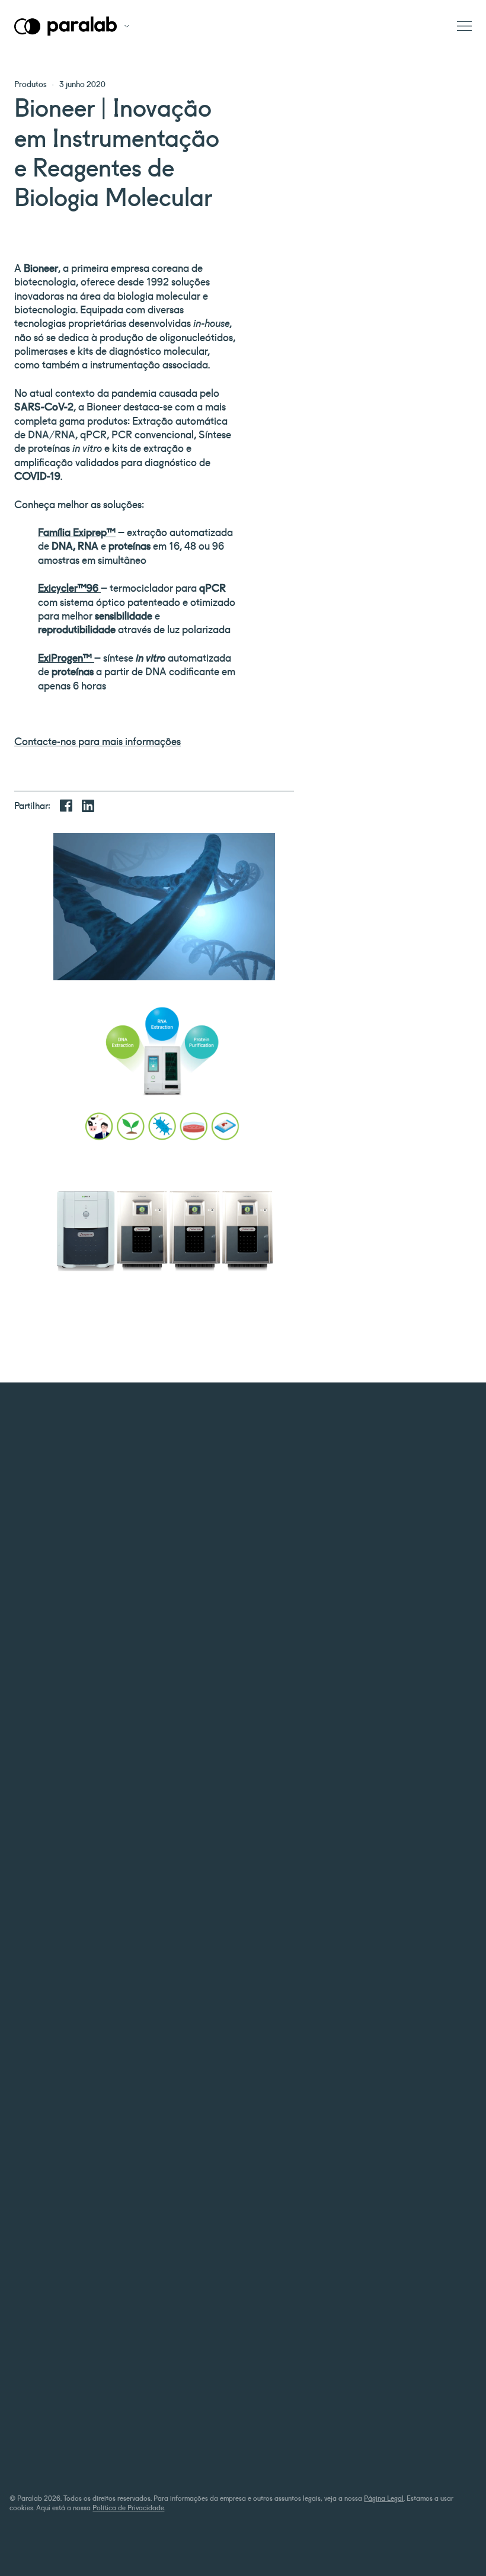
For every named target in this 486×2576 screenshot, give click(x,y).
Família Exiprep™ (77, 531)
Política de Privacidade (128, 2507)
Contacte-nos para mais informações (97, 740)
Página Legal (384, 2498)
